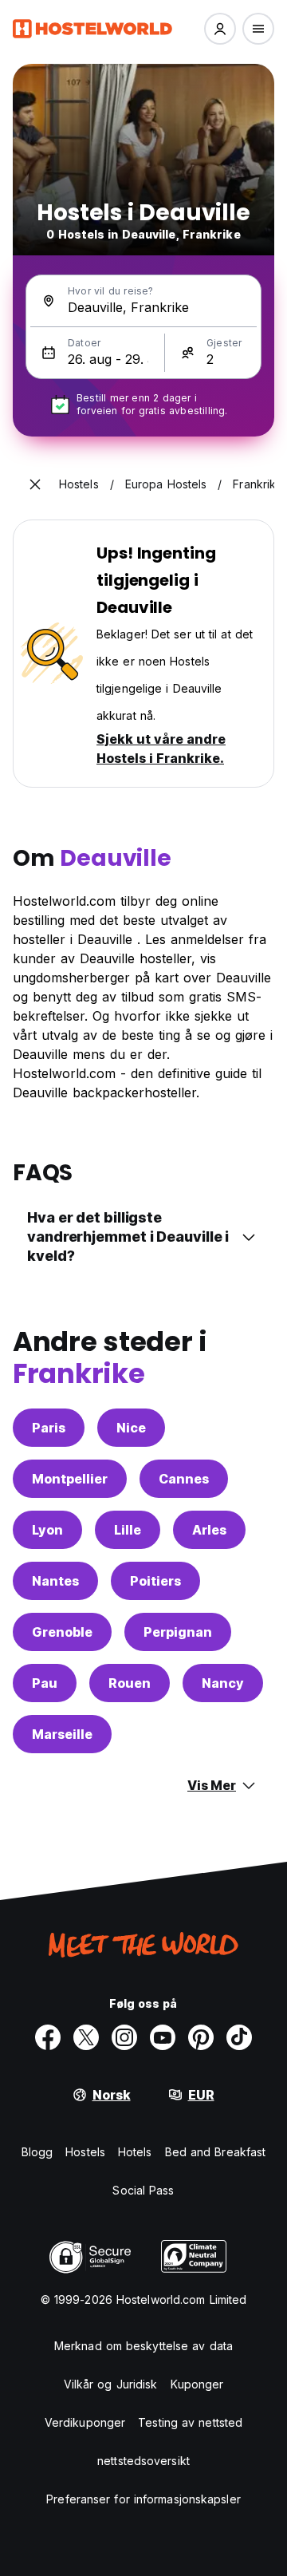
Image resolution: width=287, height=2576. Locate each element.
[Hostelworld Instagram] (124, 2037)
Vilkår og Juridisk (111, 2384)
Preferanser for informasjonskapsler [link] (143, 2499)
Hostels (85, 2152)
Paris (49, 1428)
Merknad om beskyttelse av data (143, 2346)
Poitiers (155, 1581)
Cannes (184, 1479)
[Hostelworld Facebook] (48, 2037)
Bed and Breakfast (216, 2152)
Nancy (223, 1683)
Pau (45, 1683)
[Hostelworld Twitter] (86, 2037)
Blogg (37, 2152)
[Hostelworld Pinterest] (201, 2037)
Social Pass (143, 2190)
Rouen (130, 1683)
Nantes (55, 1581)
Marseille (62, 1734)
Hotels (135, 2152)
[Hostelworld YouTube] (163, 2037)
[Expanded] (35, 484)
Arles (209, 1530)
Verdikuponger (85, 2422)
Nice (131, 1428)
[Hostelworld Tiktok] (239, 2037)
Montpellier (70, 1479)
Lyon (47, 1530)
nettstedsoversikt (143, 2461)
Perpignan (178, 1632)
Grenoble (62, 1632)
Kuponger (197, 2384)
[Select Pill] (220, 29)
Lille (128, 1530)
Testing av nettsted (190, 2422)
